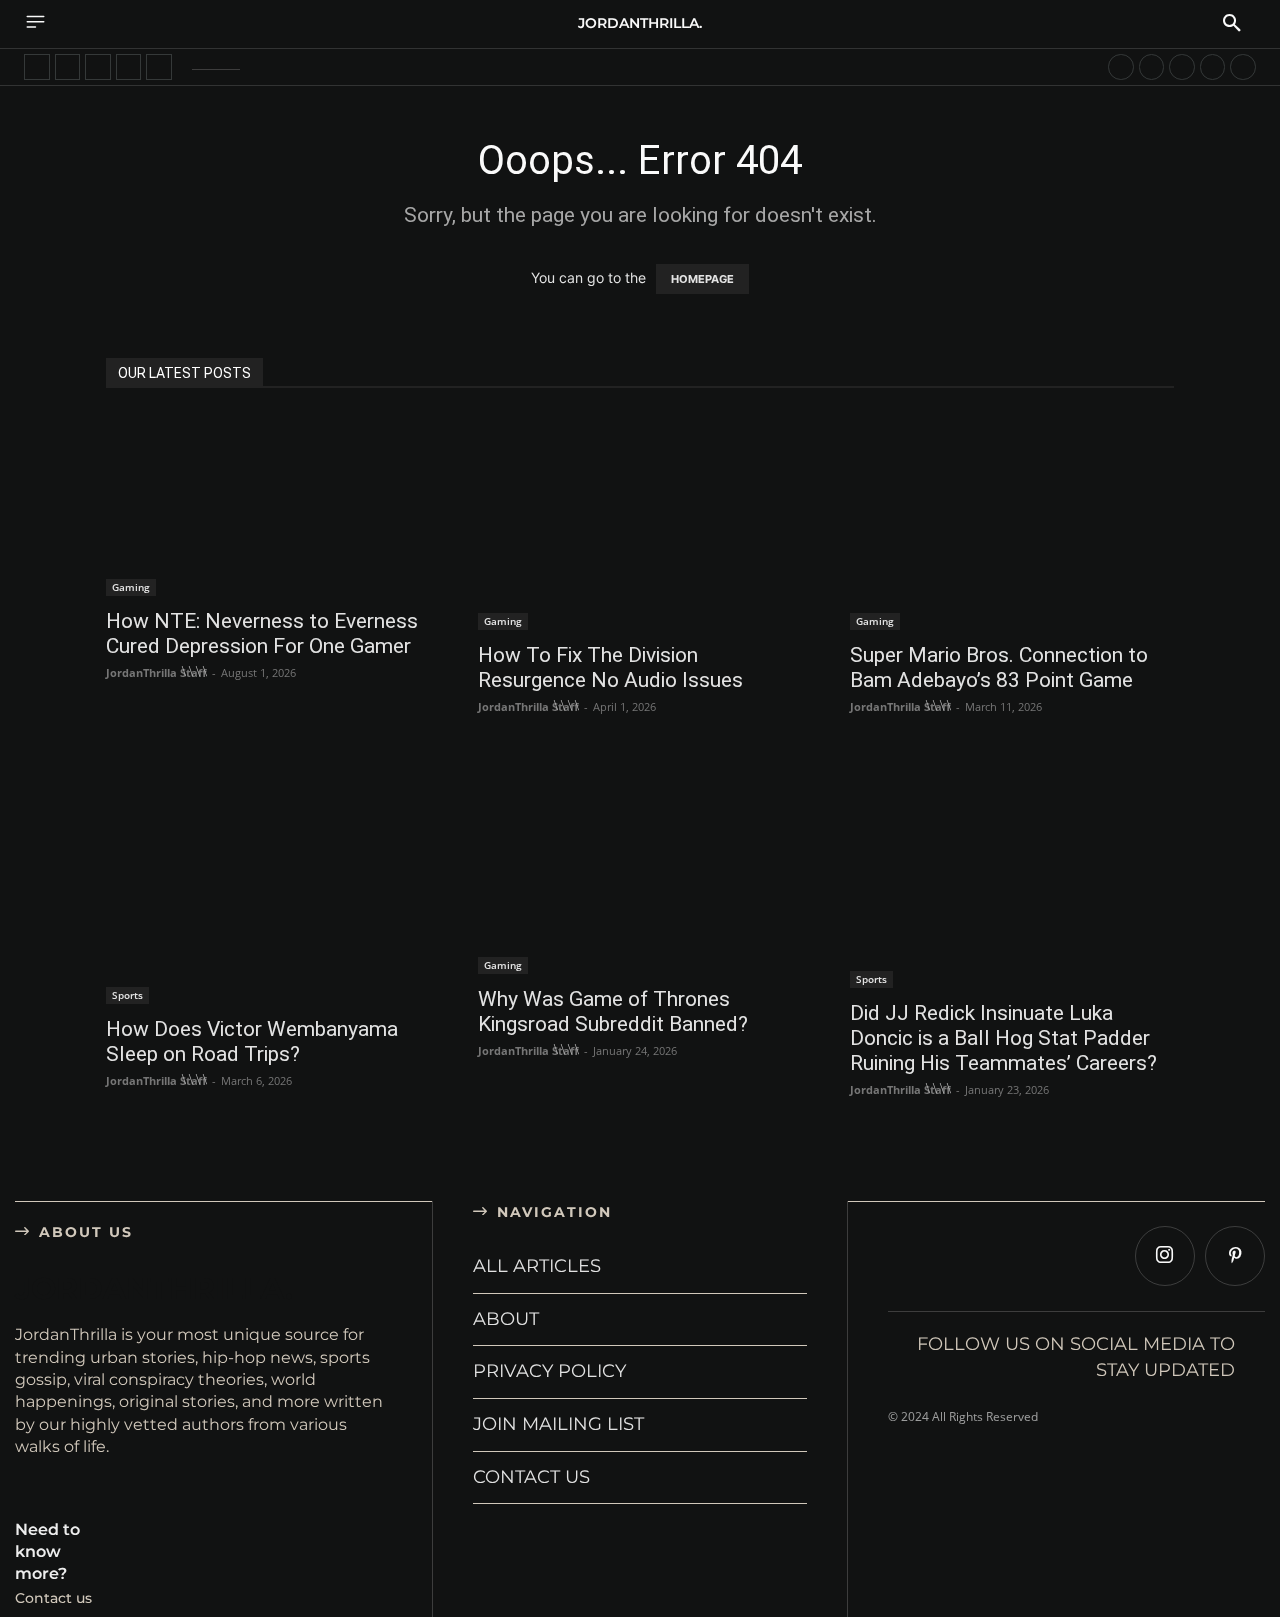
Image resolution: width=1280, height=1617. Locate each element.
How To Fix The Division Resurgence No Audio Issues (610, 667)
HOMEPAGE (702, 279)
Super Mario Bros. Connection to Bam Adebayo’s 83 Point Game (999, 667)
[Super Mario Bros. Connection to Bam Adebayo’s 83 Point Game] (1012, 522)
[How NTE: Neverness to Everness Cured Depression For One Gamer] (268, 505)
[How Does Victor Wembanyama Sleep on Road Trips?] (268, 881)
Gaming (131, 587)
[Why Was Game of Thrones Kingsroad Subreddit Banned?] (640, 866)
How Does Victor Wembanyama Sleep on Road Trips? (252, 1041)
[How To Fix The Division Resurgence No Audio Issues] (640, 522)
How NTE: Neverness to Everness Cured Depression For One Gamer (262, 633)
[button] (1232, 24)
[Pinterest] (1235, 1256)
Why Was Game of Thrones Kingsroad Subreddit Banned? (613, 1011)
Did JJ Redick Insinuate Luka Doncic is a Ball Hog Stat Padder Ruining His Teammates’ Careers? (1003, 1038)
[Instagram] (1165, 1256)
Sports (127, 995)
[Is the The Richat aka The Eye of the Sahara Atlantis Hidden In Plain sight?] (1213, 67)
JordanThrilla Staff (156, 672)
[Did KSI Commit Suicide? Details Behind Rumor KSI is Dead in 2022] (37, 67)
